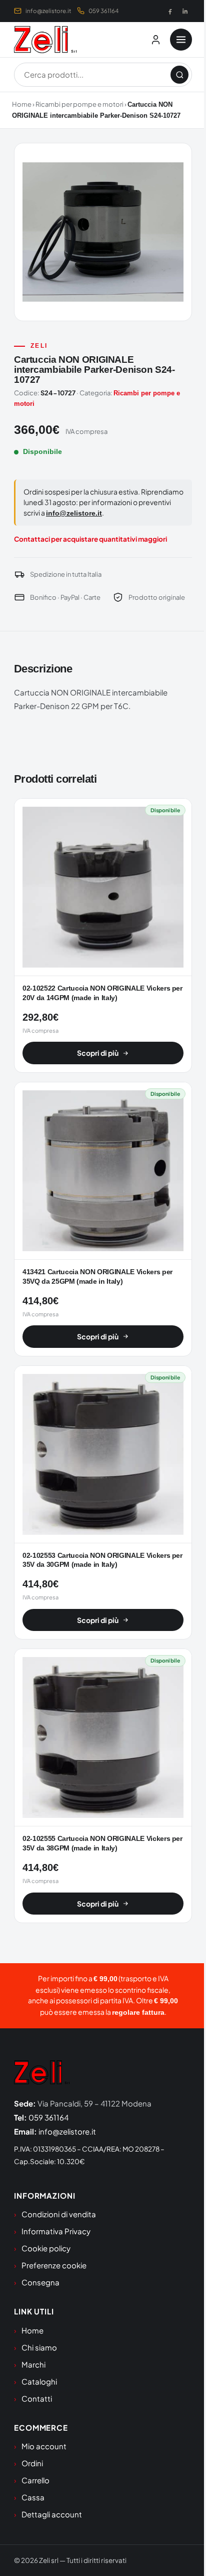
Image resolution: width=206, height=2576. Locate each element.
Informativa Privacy (56, 2231)
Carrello (35, 2480)
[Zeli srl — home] (45, 40)
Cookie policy (46, 2248)
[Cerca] (179, 75)
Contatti (37, 2398)
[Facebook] (170, 11)
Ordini (32, 2463)
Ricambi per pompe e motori (79, 104)
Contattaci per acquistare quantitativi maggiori (90, 539)
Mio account (44, 2446)
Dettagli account (52, 2514)
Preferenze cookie (54, 2265)
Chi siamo (39, 2347)
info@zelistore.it (48, 11)
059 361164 (103, 11)
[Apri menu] (181, 40)
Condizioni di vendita (59, 2214)
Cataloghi (39, 2381)
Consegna (40, 2282)
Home (22, 104)
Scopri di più (98, 1053)
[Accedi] (155, 40)
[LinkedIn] (185, 11)
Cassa (33, 2497)
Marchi (33, 2364)
